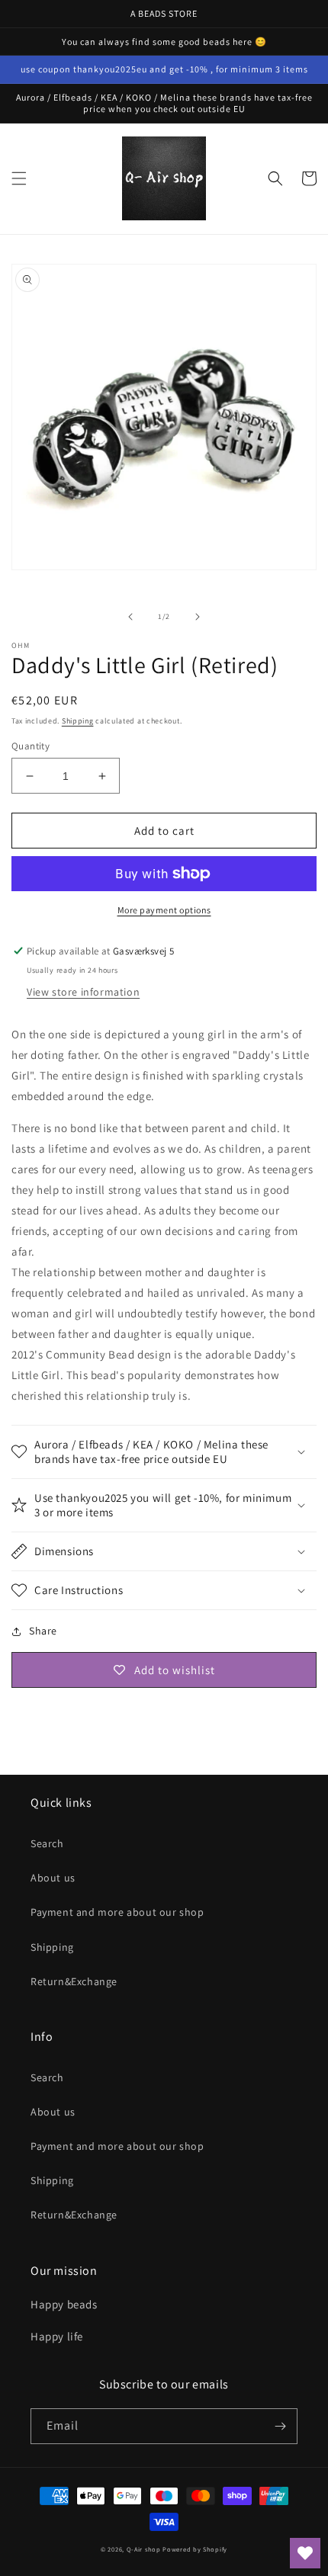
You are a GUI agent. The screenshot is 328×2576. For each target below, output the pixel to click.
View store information (83, 992)
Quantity (31, 746)
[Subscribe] (280, 2426)
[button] (19, 178)
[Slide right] (198, 617)
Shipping (78, 721)
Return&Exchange (74, 1981)
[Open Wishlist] (305, 2553)
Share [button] (43, 1631)
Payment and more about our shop (117, 1912)
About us (53, 1878)
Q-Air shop (144, 2549)
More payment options (164, 910)
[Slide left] (130, 617)
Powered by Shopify (195, 2549)
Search (47, 1843)
